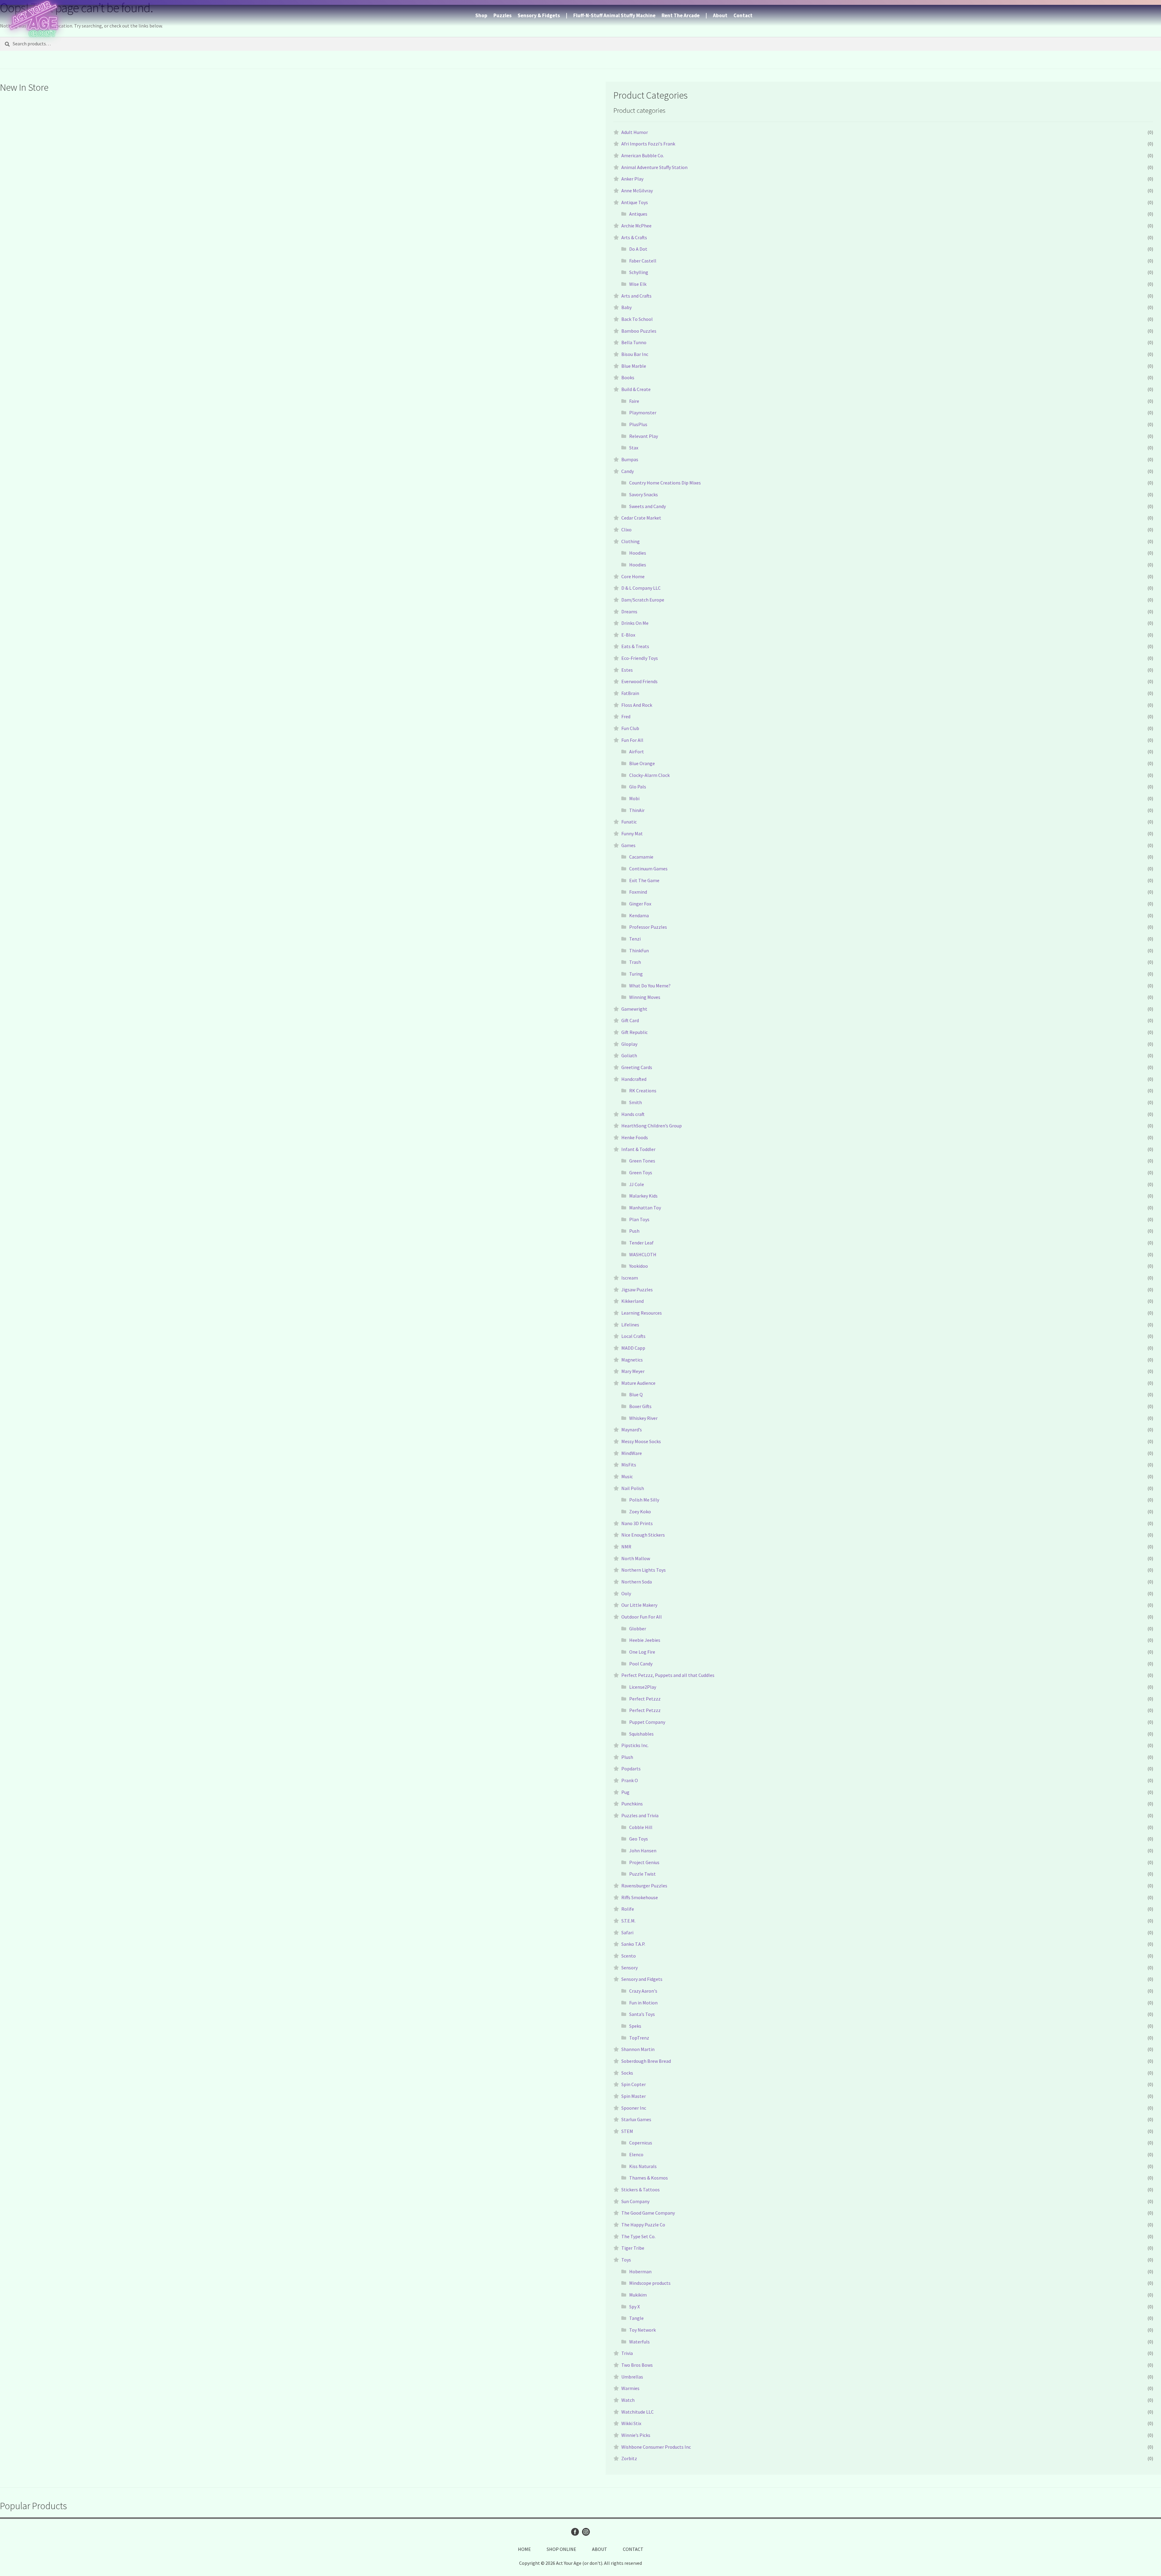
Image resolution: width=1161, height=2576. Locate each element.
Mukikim (638, 2295)
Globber (638, 1629)
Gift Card (630, 1020)
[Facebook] (575, 2532)
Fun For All (632, 740)
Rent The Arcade (681, 15)
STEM (627, 2131)
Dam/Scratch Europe (643, 600)
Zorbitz (629, 2458)
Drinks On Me (635, 623)
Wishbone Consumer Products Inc (656, 2447)
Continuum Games (648, 869)
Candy (628, 471)
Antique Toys (635, 202)
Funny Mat (632, 833)
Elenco (636, 2154)
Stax (634, 448)
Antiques (638, 214)
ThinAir (637, 810)
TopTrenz (639, 2038)
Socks (627, 2073)
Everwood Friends (639, 681)
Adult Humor (635, 132)
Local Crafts (633, 1336)
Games (628, 845)
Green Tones (642, 1161)
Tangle (636, 2318)
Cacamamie (641, 857)
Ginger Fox (640, 904)
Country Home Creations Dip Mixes (665, 483)
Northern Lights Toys (644, 1570)
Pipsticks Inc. (635, 1745)
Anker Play (632, 179)
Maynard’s (632, 1430)
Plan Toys (639, 1219)
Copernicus (641, 2143)
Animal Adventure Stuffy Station (654, 167)
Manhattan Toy (645, 1208)
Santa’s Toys (642, 2014)
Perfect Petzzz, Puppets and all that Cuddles (668, 1675)
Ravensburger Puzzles (644, 1886)
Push (634, 1231)
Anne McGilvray (637, 191)
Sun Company (635, 2201)
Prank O (630, 1780)
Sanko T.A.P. (633, 1944)
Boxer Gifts (640, 1406)
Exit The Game (644, 880)
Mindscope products (650, 2283)
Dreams (629, 611)
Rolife (628, 1909)
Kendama (639, 915)
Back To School (637, 319)
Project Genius (644, 1862)
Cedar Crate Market (641, 518)
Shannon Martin (638, 2049)
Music (627, 1476)
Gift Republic (634, 1032)
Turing (636, 974)
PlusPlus (638, 424)
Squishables (641, 1734)
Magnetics (632, 1360)
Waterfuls (639, 2342)
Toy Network (642, 2330)
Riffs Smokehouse (640, 1897)
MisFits (629, 1465)
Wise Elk (638, 284)
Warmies (630, 2388)
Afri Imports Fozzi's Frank (648, 144)
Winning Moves (645, 997)
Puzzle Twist (642, 1874)
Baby (626, 307)
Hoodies (638, 553)
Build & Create (636, 389)
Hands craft (633, 1114)
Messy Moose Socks (641, 1441)
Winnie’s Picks (636, 2435)
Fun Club (630, 728)
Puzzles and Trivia (640, 1815)
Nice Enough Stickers (643, 1535)
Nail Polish (633, 1488)
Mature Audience (638, 1383)
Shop (481, 15)
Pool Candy (641, 1664)
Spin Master (634, 2096)
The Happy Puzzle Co (643, 2225)
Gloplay (629, 1044)
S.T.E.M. (628, 1921)
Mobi (634, 798)
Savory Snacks (644, 494)
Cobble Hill (641, 1827)
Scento (629, 1956)
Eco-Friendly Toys (640, 658)
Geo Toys (639, 1839)
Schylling (639, 272)
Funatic (629, 822)
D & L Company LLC (641, 588)
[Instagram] (586, 2532)
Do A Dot (638, 249)
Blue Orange (642, 763)
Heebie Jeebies (645, 1640)
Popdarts (631, 1769)
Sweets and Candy (647, 506)
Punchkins (632, 1804)
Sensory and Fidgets (642, 1979)
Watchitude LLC (637, 2412)
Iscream (630, 1278)
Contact (743, 15)
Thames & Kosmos (649, 2178)
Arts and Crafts (636, 296)
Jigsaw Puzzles (637, 1290)
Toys (626, 2260)
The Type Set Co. (638, 2236)
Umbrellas (632, 2377)
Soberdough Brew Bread (646, 2061)
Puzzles (502, 15)
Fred (626, 716)
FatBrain (630, 693)
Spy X (634, 2307)
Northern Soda (637, 1582)
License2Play (643, 1687)
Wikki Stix (631, 2423)
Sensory (629, 1968)
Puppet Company (647, 1722)
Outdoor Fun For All (642, 1617)
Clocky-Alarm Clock (649, 775)
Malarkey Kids (643, 1196)
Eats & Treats (635, 646)
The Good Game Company (648, 2213)
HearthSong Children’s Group (652, 1126)
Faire (634, 401)
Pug (625, 1792)
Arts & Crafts (634, 237)
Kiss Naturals (643, 2166)
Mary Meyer (633, 1371)
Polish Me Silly (644, 1500)
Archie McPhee (636, 226)
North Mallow (636, 1558)
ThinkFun (639, 951)
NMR (626, 1547)
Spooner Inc (634, 2108)
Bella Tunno (634, 342)
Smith (636, 1102)
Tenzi (635, 939)
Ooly (626, 1593)
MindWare (632, 1453)
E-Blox (628, 635)
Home (524, 2549)
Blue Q (636, 1394)
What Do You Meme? (650, 986)
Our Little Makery (639, 1605)
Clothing (631, 541)
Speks (635, 2026)
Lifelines (630, 1325)
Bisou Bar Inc (635, 354)
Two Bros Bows (637, 2365)
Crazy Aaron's (643, 1991)
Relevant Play (644, 436)
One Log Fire (642, 1652)
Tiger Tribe (633, 2248)
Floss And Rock (637, 705)
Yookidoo (639, 1266)
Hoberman (640, 2271)
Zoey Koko (640, 1511)
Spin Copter (634, 2084)
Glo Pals (638, 787)
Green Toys (641, 1172)
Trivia (627, 2353)
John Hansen (643, 1850)
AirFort (637, 752)
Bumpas (630, 459)
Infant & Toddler (638, 1149)
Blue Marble (634, 366)
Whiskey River (643, 1418)
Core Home (633, 576)
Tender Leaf (641, 1243)
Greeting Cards (637, 1067)
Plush (627, 1757)
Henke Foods (635, 1137)
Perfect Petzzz (645, 1699)
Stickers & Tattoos (641, 2190)
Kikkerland (633, 1301)
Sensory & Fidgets (539, 15)
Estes (627, 670)
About (720, 15)
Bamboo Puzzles (639, 331)
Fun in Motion (643, 2003)
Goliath (629, 1055)
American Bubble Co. (643, 155)
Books (628, 377)
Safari (627, 1932)
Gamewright (634, 1009)
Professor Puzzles (648, 927)
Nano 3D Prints (637, 1523)
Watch (628, 2400)
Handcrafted (634, 1079)
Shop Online (561, 2549)
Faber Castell (643, 261)
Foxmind (638, 892)
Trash (635, 962)
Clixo (626, 530)
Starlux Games (636, 2119)
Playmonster (643, 412)
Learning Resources (642, 1313)
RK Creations (643, 1091)
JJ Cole (637, 1184)
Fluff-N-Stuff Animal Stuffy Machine (614, 15)
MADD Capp (633, 1348)
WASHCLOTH (643, 1254)
